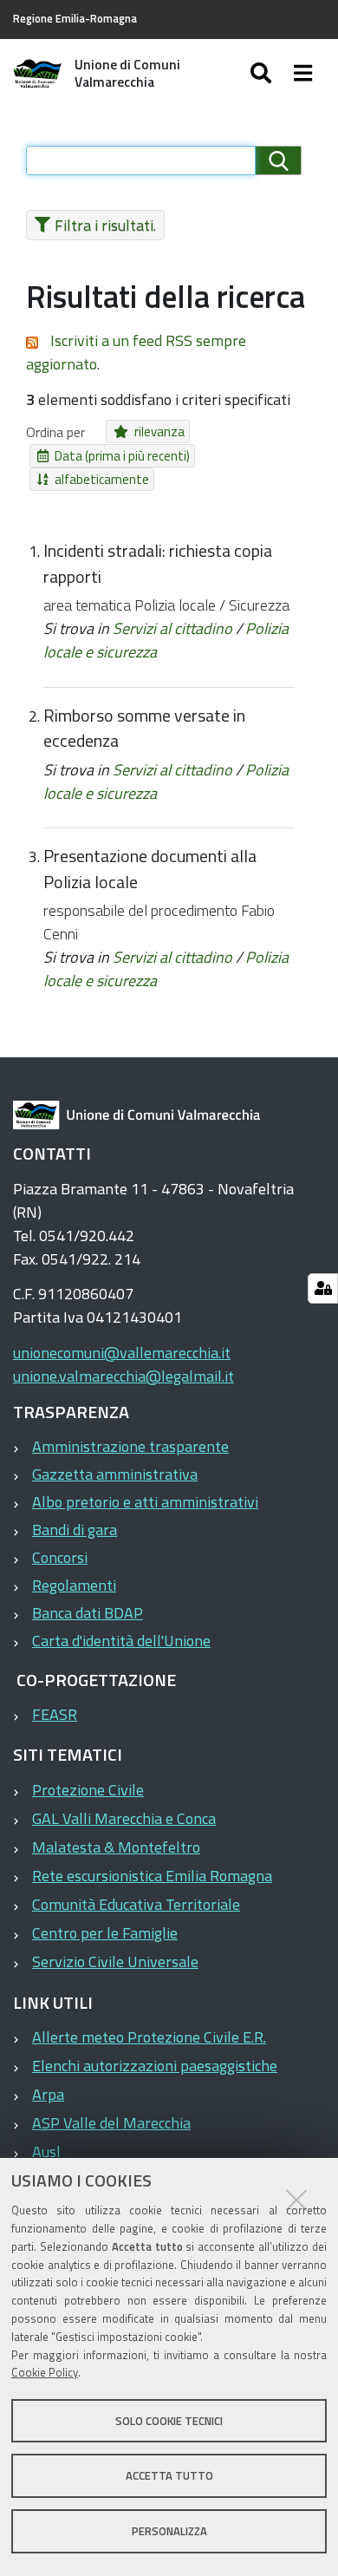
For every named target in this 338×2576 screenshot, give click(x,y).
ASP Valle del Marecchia (111, 2123)
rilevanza (159, 432)
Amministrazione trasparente (130, 1446)
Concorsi (60, 1557)
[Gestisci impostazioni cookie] (323, 1288)
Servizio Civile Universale (115, 1961)
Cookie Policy (45, 2372)
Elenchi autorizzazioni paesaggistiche (155, 2066)
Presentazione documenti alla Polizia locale (150, 869)
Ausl (46, 2151)
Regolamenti (74, 1585)
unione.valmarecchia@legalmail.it (123, 1376)
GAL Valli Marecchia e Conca (124, 1818)
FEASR (55, 1714)
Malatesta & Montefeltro (116, 1847)
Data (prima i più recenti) (122, 456)
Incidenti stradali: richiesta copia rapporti (158, 564)
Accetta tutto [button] (169, 2475)
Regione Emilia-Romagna (75, 19)
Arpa (48, 2094)
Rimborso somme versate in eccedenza (144, 729)
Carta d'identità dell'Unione (121, 1641)
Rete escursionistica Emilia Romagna (152, 1876)
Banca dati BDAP (88, 1613)
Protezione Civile (88, 1790)
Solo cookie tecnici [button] (169, 2421)
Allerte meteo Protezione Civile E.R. (149, 2037)
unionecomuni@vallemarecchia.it (122, 1353)
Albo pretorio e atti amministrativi (145, 1502)
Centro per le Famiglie (105, 1933)
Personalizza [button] (169, 2531)
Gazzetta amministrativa (115, 1474)
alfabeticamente (102, 479)
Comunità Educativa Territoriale (136, 1904)
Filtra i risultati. (105, 225)
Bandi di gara (75, 1530)
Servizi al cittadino (172, 628)
